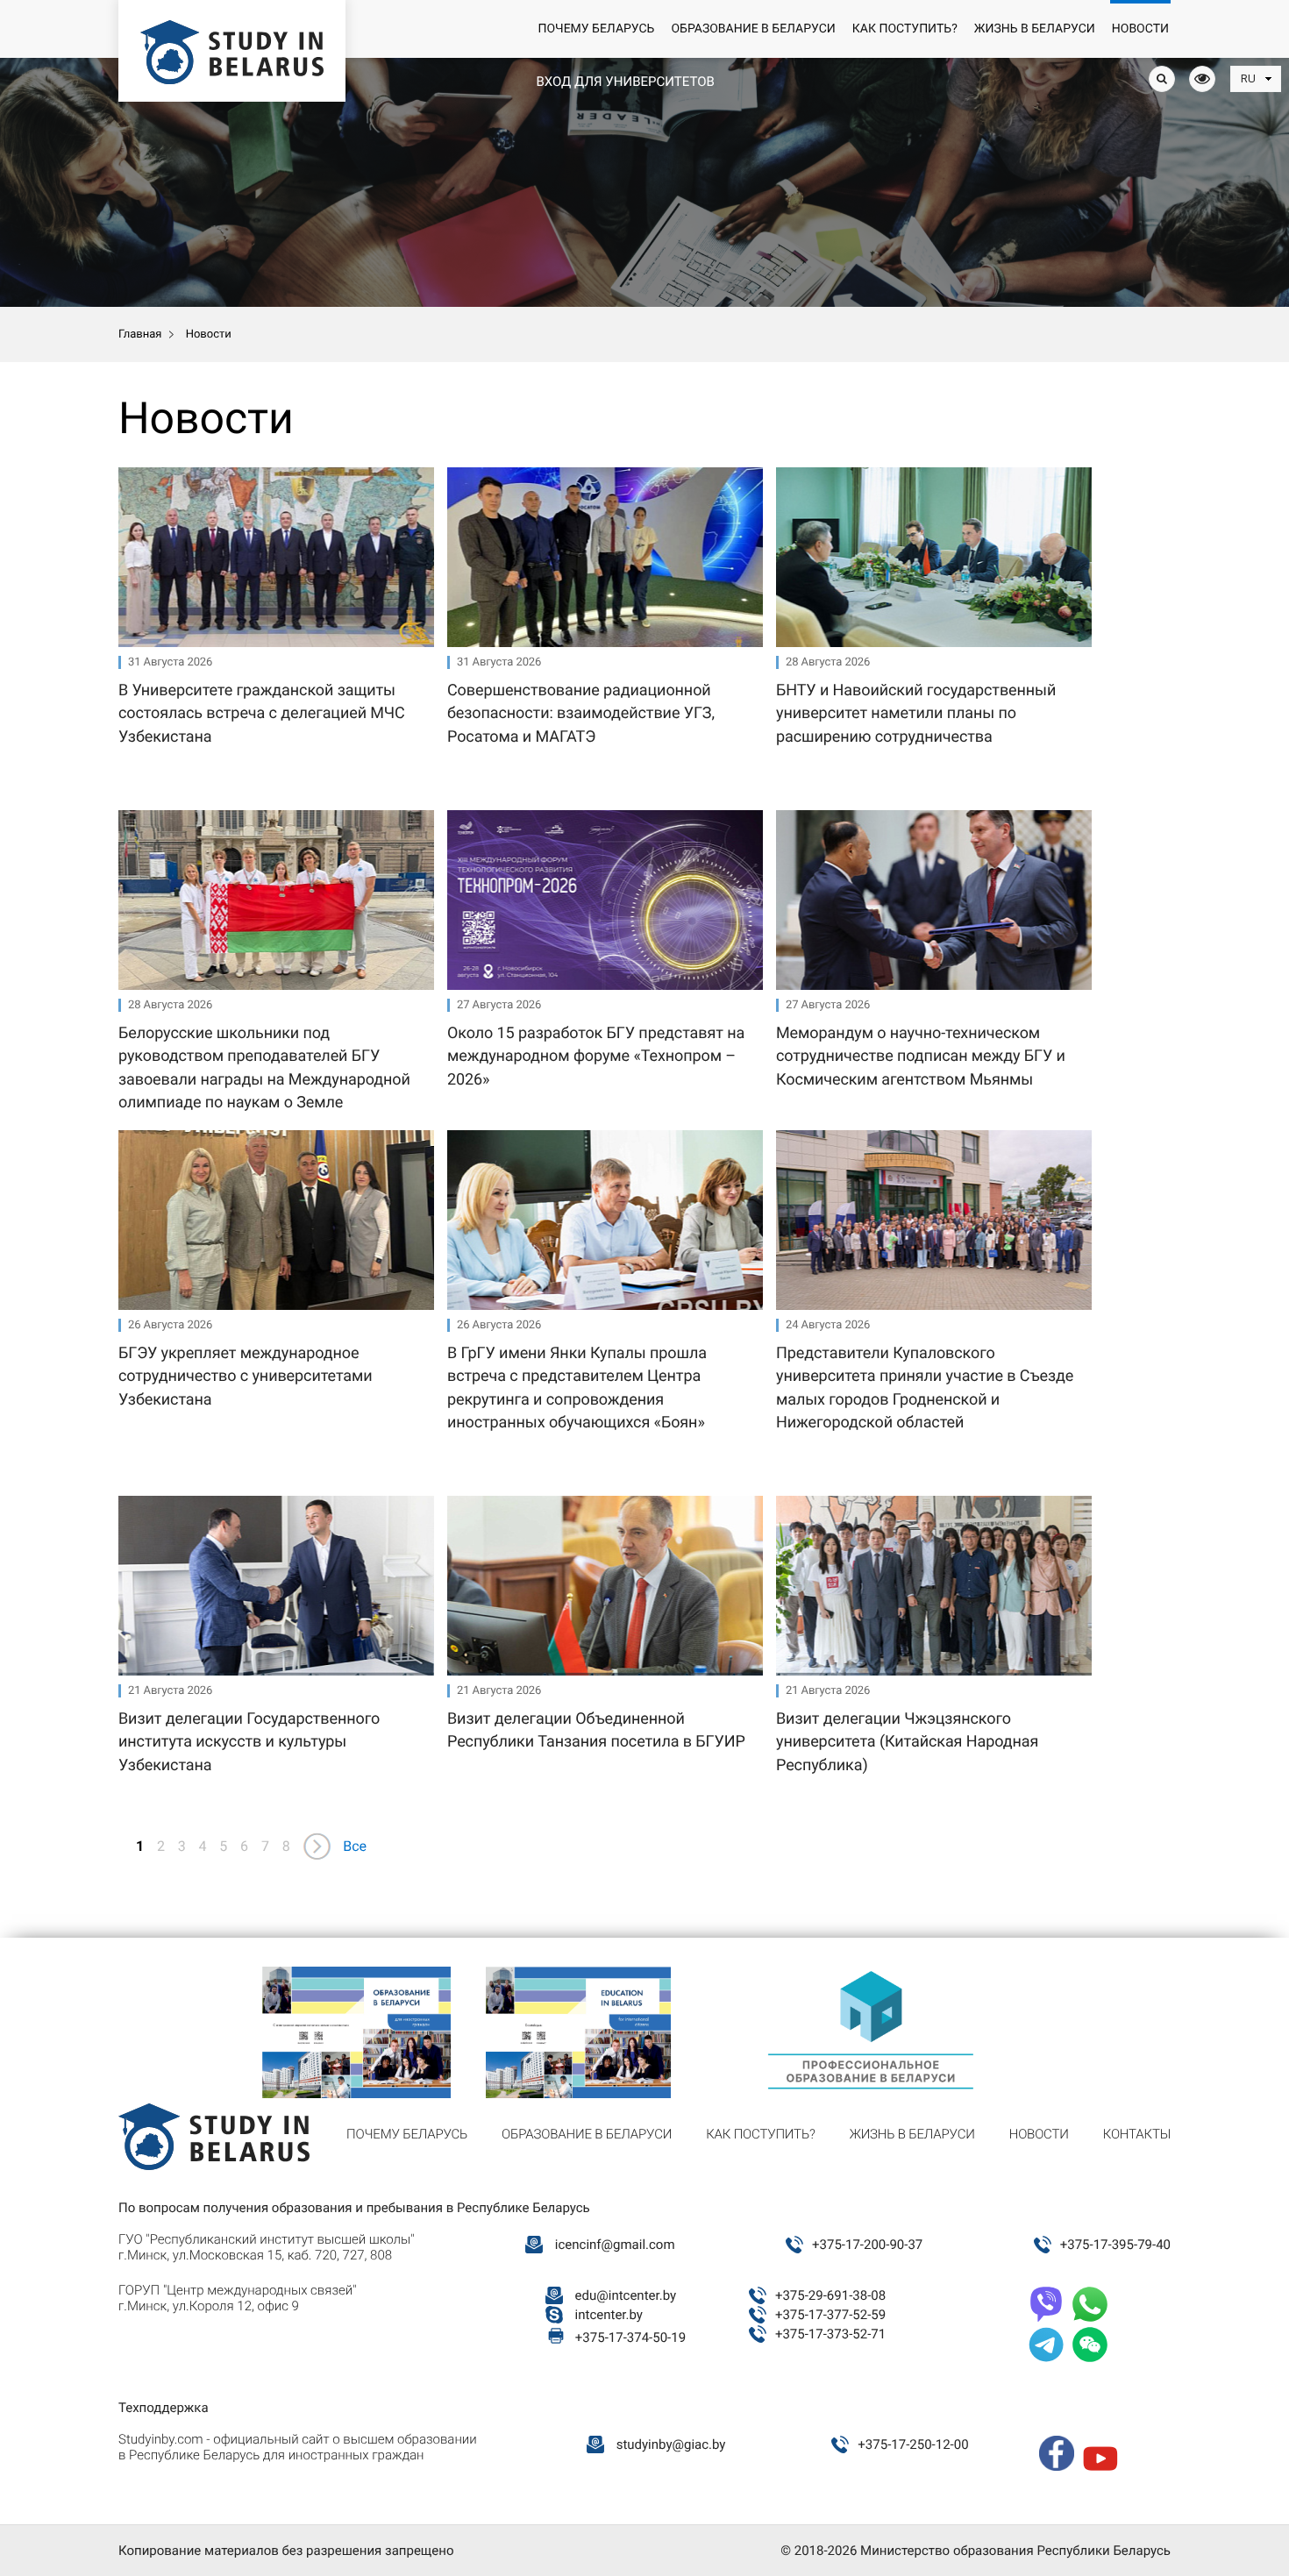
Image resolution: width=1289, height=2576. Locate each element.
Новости (1140, 29)
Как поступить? (905, 29)
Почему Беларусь (596, 29)
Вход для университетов (625, 82)
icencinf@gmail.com (615, 2245)
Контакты (1137, 2134)
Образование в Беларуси (753, 29)
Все (355, 1846)
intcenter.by (609, 2315)
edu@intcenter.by (626, 2295)
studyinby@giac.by (671, 2444)
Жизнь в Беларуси (1035, 29)
